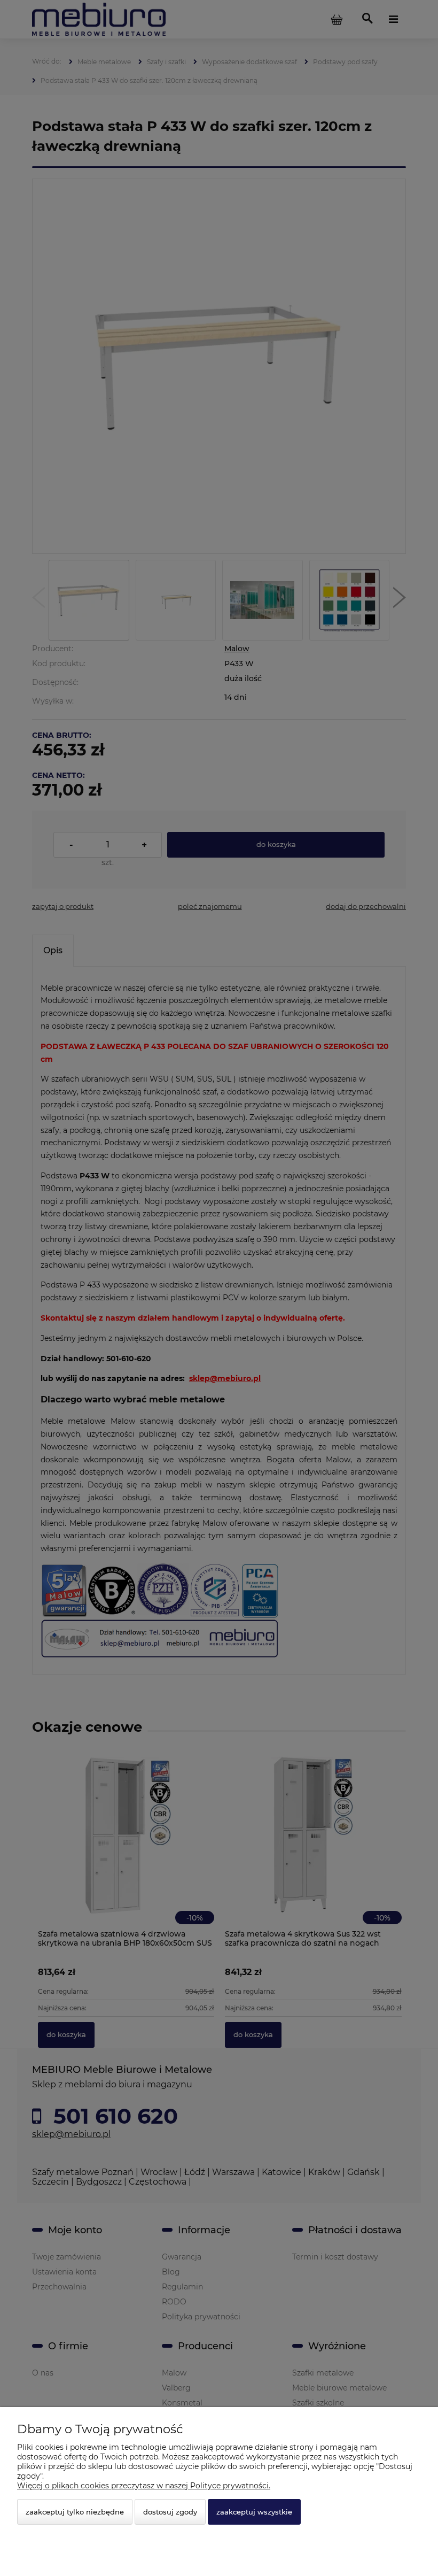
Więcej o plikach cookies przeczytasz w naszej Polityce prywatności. (144, 2486)
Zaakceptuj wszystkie (254, 2512)
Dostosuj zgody (170, 2512)
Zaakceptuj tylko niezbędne (75, 2512)
